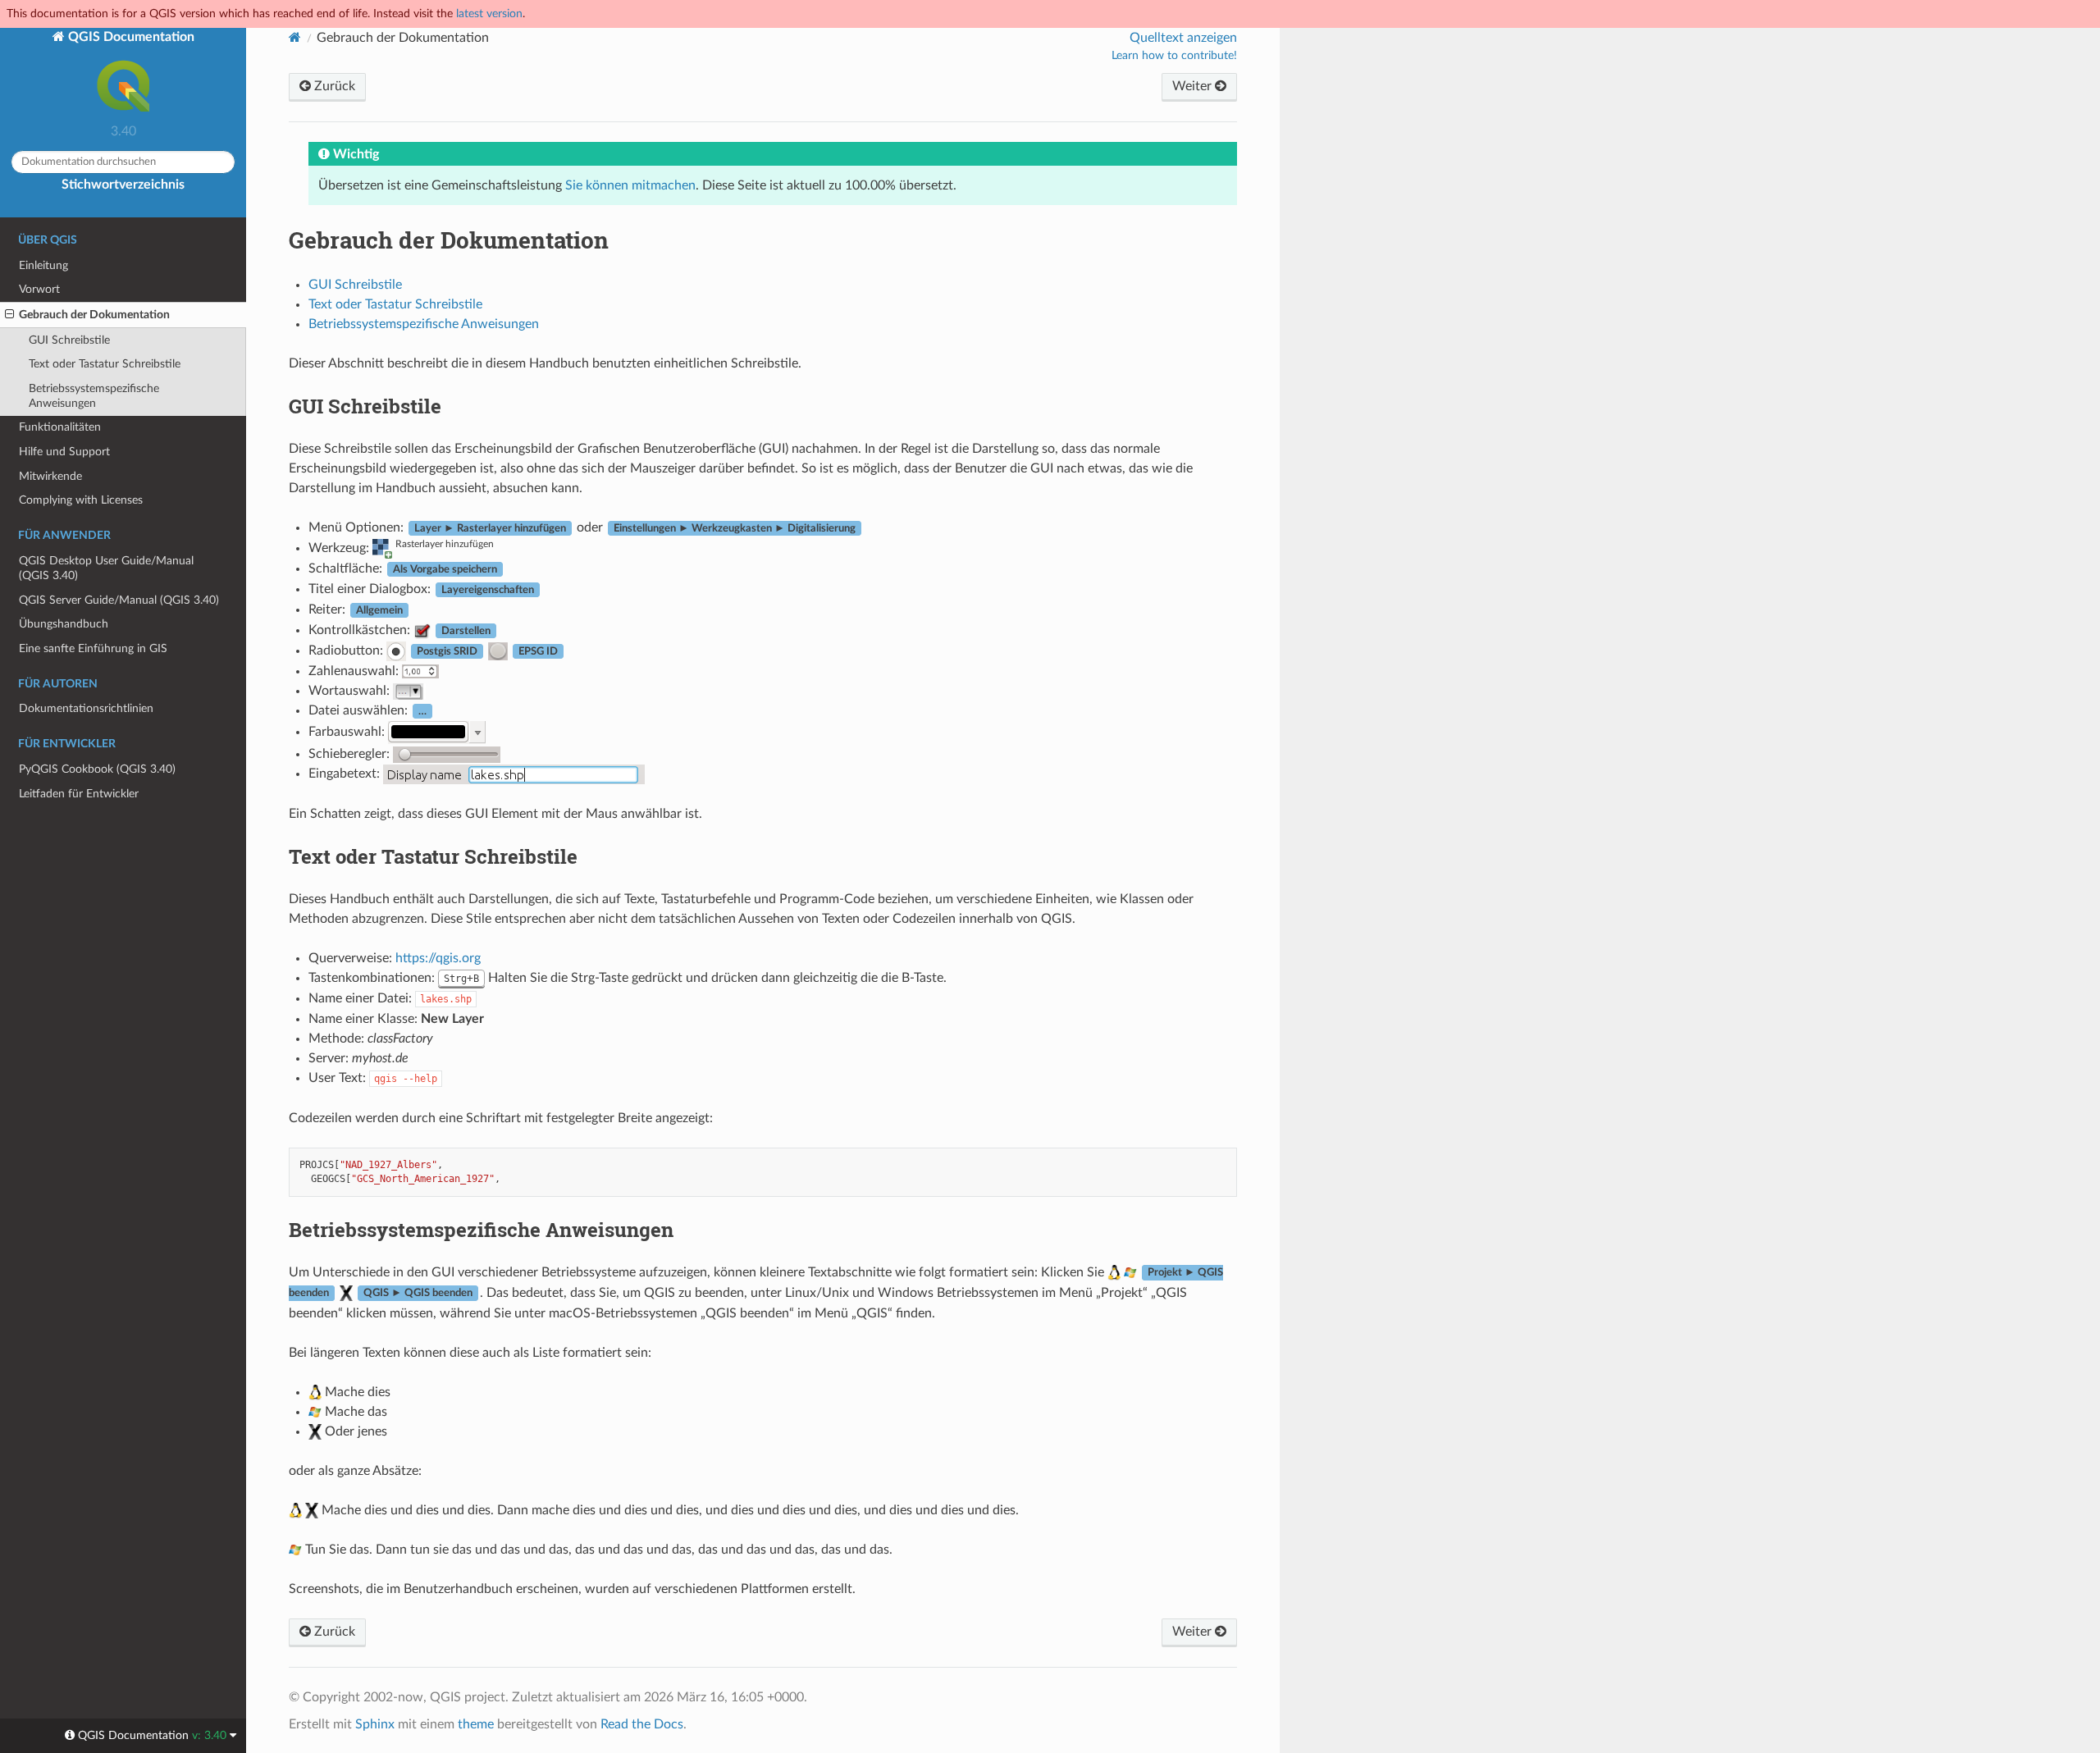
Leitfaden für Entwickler (79, 794)
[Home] (295, 37)
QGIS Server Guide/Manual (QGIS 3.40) (119, 600)
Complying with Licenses (81, 500)
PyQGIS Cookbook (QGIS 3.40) (97, 769)
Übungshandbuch (64, 624)
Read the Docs (642, 1724)
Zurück (333, 86)
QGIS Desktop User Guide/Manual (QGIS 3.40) (106, 568)
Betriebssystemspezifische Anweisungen (94, 396)
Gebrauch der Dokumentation (94, 315)
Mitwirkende (50, 476)
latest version (489, 14)
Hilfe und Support (64, 452)
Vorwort (39, 289)
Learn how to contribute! (1174, 56)
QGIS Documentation (130, 37)
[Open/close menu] (9, 315)
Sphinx (375, 1724)
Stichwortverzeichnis (123, 185)
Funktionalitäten (60, 427)
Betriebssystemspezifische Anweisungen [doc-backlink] (481, 1230)
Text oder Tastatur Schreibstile (105, 364)
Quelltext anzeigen (1183, 38)
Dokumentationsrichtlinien (86, 708)
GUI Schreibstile (69, 340)
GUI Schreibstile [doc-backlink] (365, 406)
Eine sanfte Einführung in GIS (93, 648)
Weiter (1194, 86)
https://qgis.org (438, 958)
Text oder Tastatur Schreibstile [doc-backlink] (433, 856)
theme (476, 1724)
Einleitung (43, 265)
